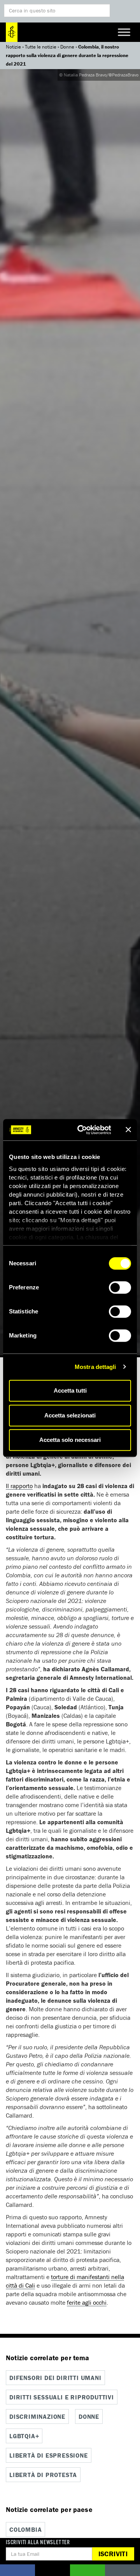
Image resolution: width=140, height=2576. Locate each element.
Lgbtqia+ (24, 2436)
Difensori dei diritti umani (55, 2378)
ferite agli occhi (87, 2302)
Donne (67, 47)
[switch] (120, 1287)
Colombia (25, 2529)
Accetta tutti (70, 1390)
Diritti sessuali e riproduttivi (62, 2397)
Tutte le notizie (41, 47)
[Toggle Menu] (124, 32)
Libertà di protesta (43, 2475)
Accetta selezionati (70, 1415)
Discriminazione (37, 2416)
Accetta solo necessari (70, 1440)
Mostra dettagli (95, 1367)
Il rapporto (19, 1486)
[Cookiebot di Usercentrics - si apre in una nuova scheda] (82, 1130)
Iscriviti (113, 2554)
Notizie (13, 47)
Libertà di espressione (49, 2455)
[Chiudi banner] (128, 1130)
